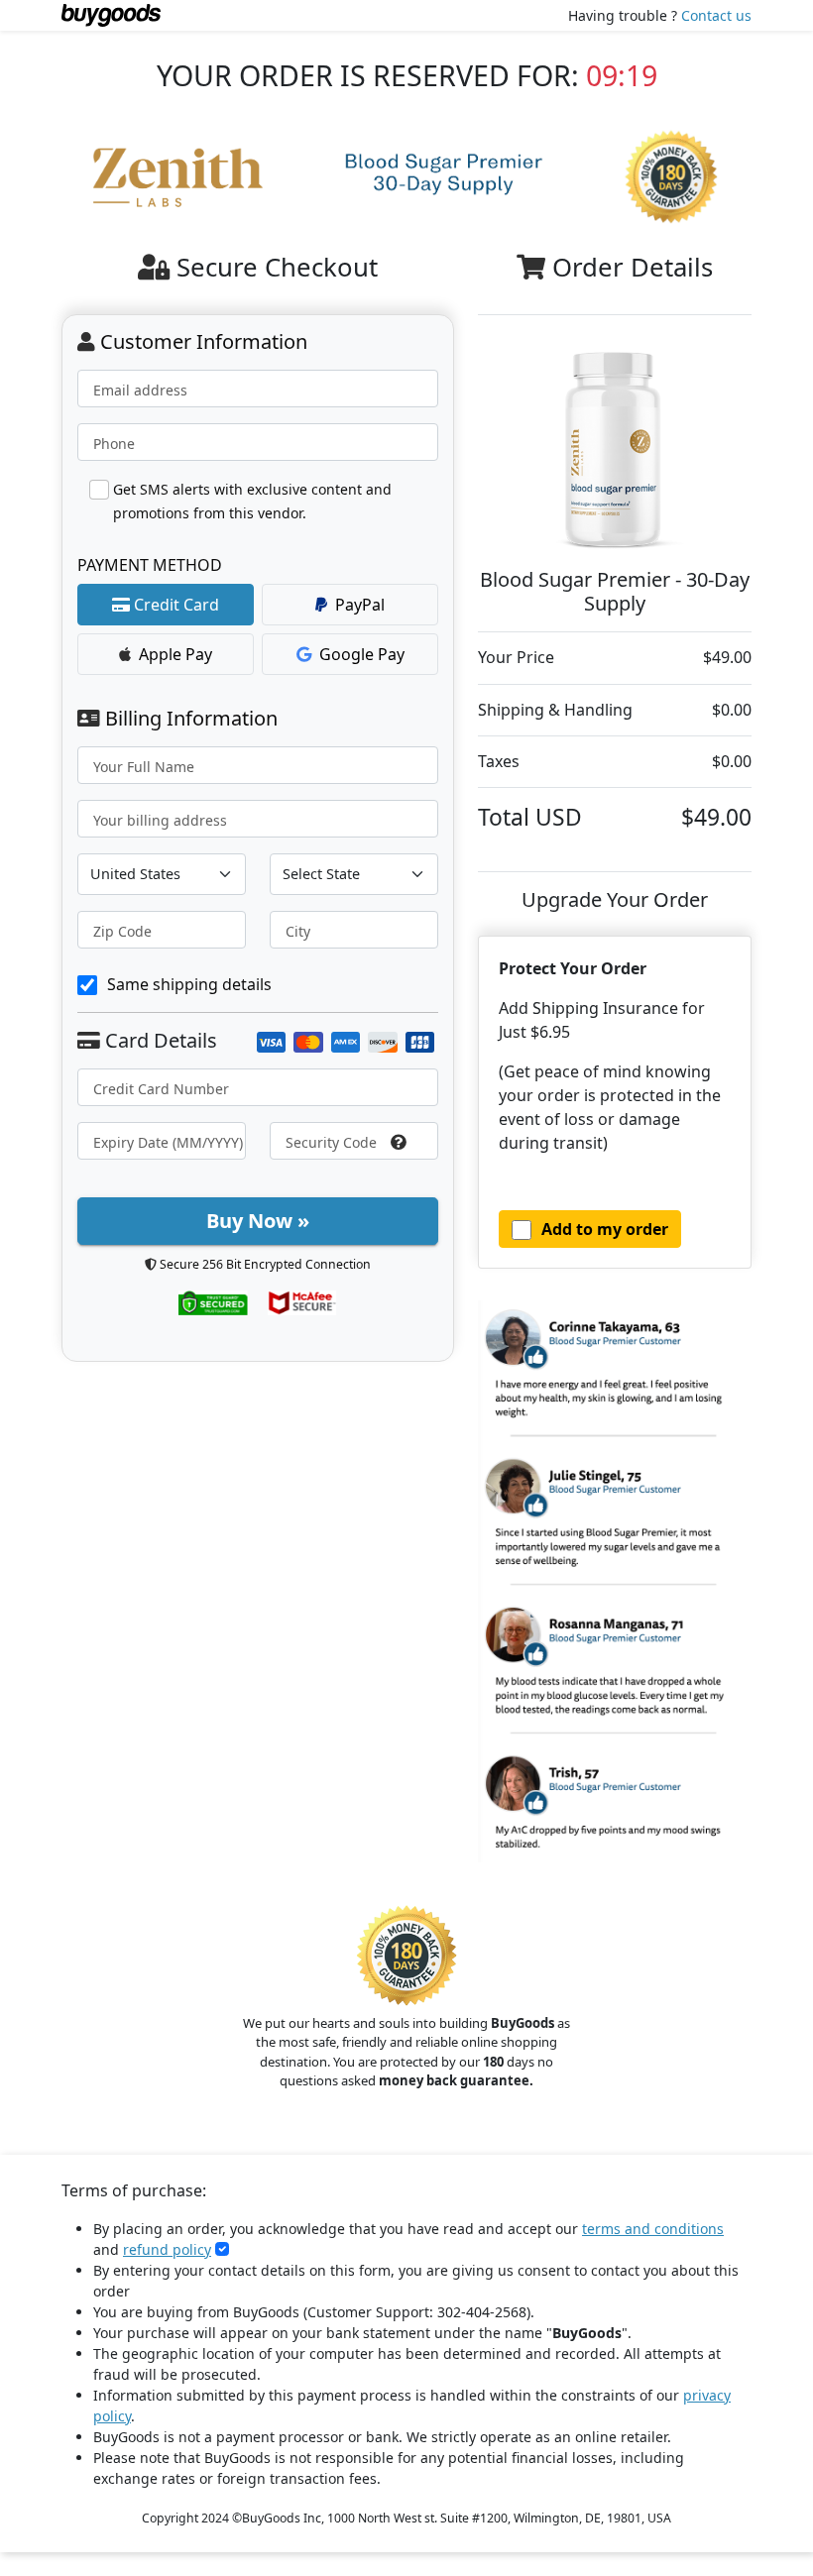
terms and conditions (653, 2229)
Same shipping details (189, 984)
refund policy (167, 2249)
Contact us (716, 15)
